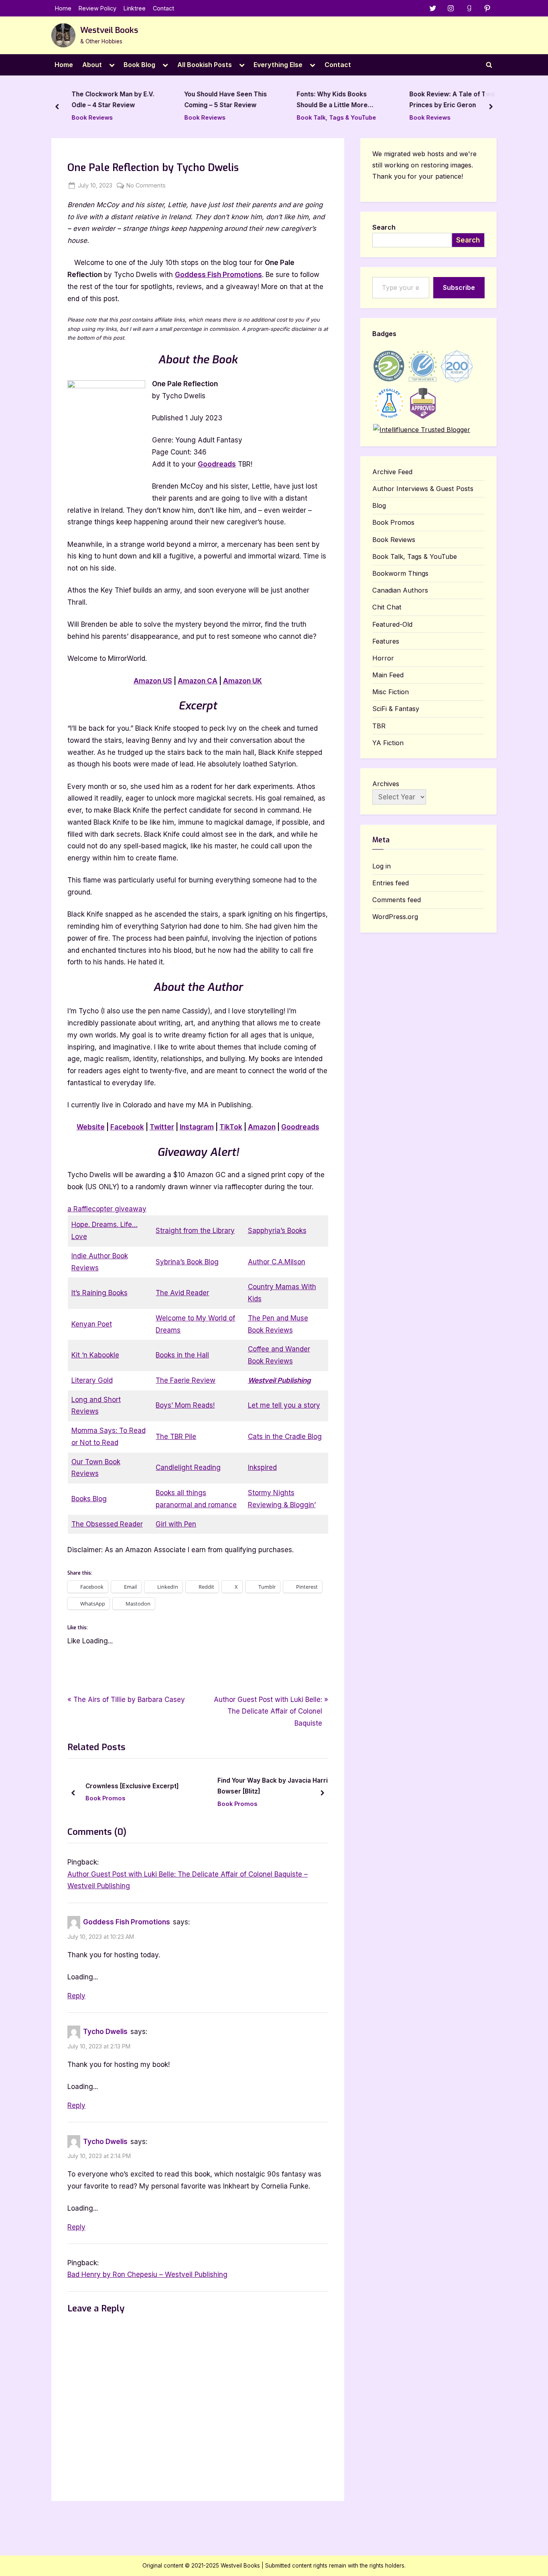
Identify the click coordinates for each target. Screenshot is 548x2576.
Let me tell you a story (284, 1405)
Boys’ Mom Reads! (185, 1405)
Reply (76, 1996)
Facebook (127, 1127)
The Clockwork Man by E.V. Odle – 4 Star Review (113, 100)
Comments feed (397, 900)
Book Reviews (92, 117)
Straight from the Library (195, 1231)
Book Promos (105, 1799)
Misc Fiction (391, 692)
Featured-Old (392, 624)
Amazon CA (198, 681)
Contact (163, 8)
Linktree (135, 8)
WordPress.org (395, 917)
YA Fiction (388, 743)
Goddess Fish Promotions (218, 275)
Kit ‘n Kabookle (95, 1355)
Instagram (197, 1127)
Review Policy (97, 8)
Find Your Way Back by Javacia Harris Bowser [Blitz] (274, 1786)
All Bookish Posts (205, 65)
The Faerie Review (186, 1380)
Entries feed (391, 883)
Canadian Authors (400, 590)
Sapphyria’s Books (277, 1231)
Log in (382, 866)
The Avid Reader (182, 1293)
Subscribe (459, 287)
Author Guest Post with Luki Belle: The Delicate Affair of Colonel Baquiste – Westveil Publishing (188, 1880)
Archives (386, 784)
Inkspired (262, 1467)
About (92, 65)
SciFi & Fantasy (396, 709)
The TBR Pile (176, 1437)
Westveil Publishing (279, 1380)
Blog (379, 505)
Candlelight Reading (188, 1467)
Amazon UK (243, 681)
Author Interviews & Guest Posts (423, 489)
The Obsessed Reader (107, 1524)
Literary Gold (92, 1380)
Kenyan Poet (92, 1324)
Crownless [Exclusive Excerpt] (132, 1786)
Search (384, 227)
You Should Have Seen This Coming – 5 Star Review (225, 100)
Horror (383, 658)
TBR (379, 726)
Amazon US (153, 681)
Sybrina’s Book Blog (187, 1262)
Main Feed (388, 675)
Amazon (262, 1127)
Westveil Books (109, 30)
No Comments (146, 186)
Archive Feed (392, 472)
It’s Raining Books (99, 1293)
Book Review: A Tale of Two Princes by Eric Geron (452, 100)
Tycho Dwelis (105, 2032)
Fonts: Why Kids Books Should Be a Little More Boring (332, 101)
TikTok (231, 1127)
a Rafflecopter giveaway (107, 1209)
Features (386, 641)
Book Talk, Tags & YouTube (337, 117)
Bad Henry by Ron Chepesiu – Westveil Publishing (147, 2274)
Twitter (162, 1127)
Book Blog (139, 65)
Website (91, 1127)
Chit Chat (387, 607)
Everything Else (278, 65)
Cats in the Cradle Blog (285, 1437)
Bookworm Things (400, 573)
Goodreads (217, 464)
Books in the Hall (182, 1355)
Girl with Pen (176, 1524)
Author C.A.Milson (277, 1262)
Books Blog (89, 1499)
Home (63, 8)
